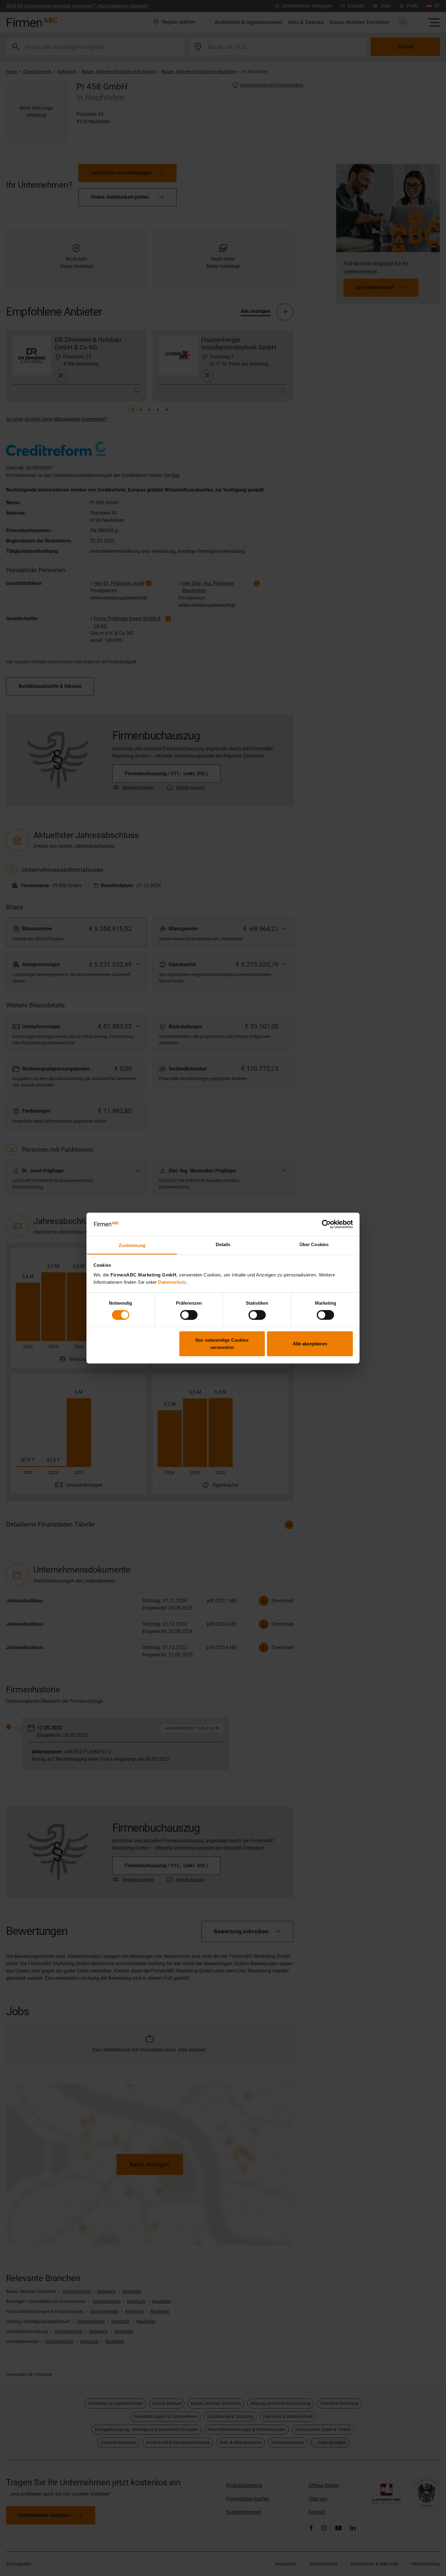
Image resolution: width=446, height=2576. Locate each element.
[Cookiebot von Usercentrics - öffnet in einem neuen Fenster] (326, 1224)
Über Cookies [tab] (314, 1244)
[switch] (189, 1315)
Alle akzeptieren (310, 1344)
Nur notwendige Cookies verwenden (222, 1344)
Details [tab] (223, 1244)
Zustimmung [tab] (132, 1245)
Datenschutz (172, 1282)
